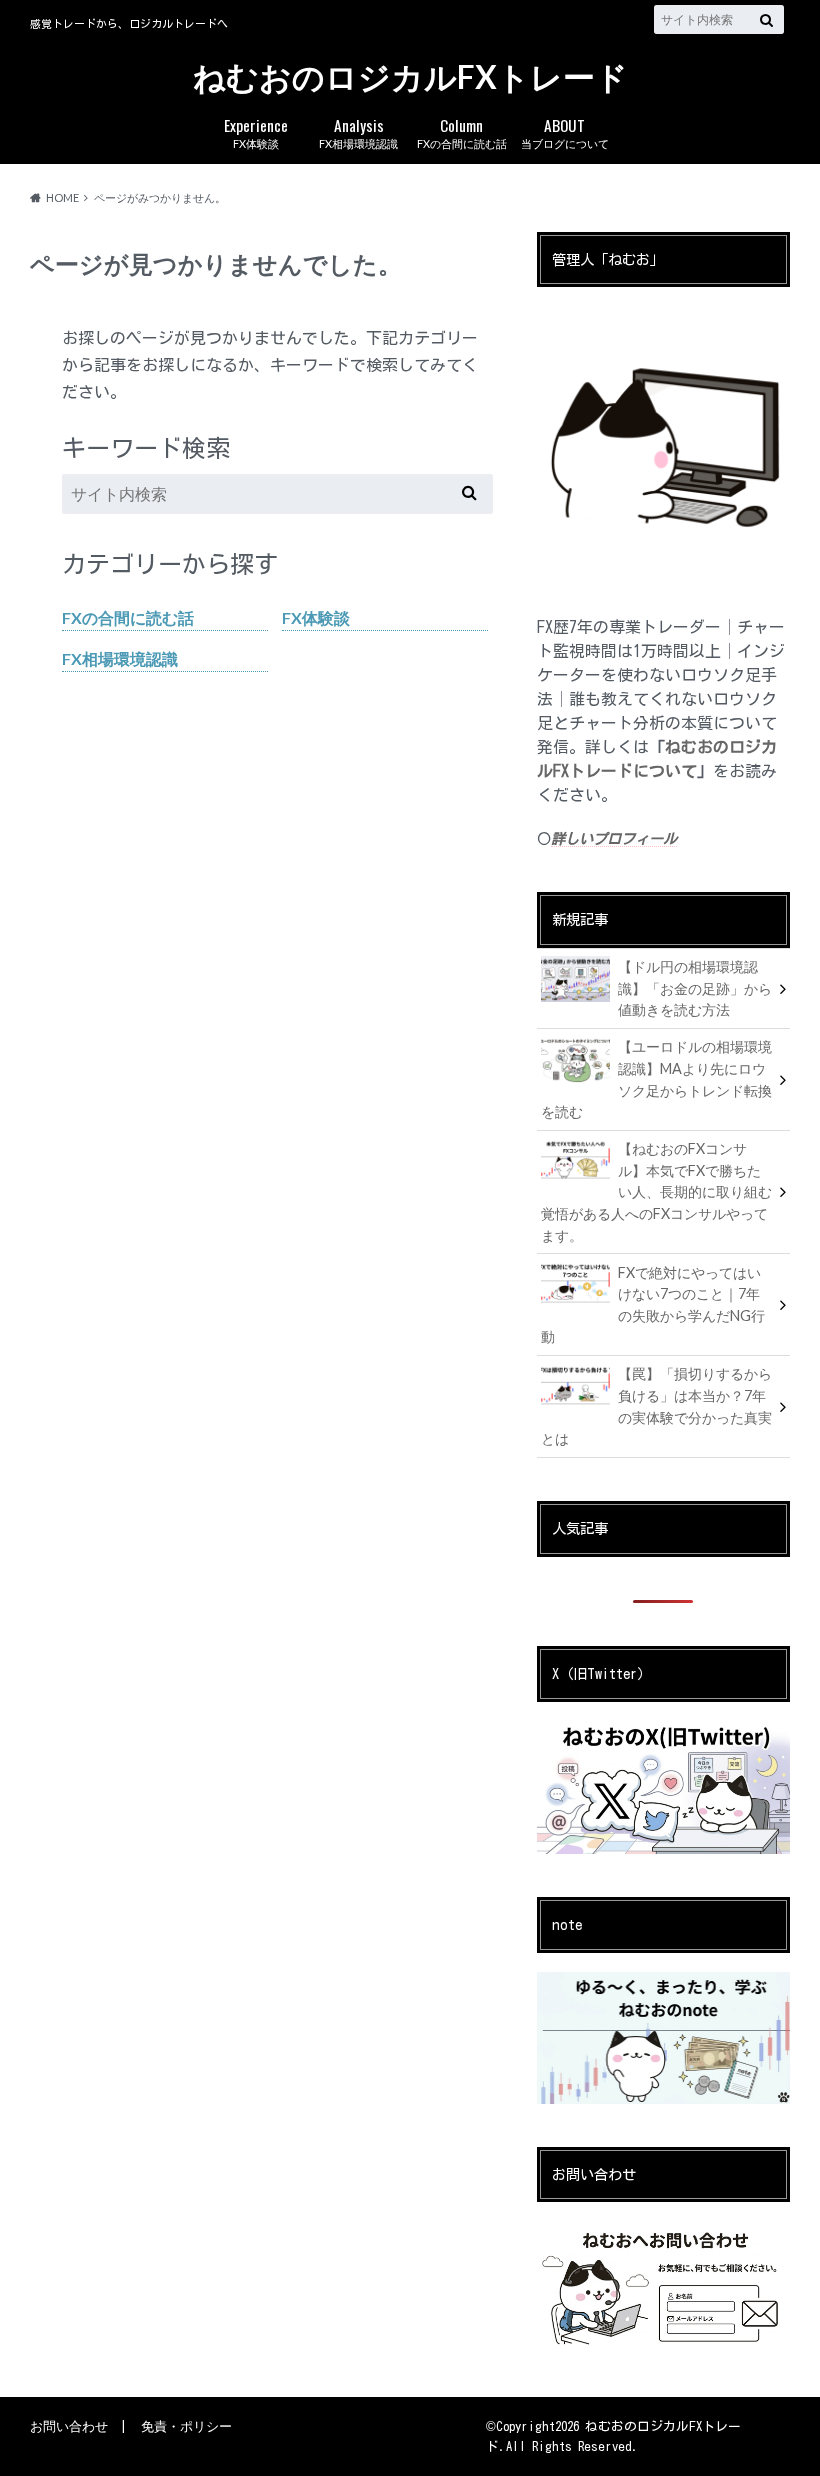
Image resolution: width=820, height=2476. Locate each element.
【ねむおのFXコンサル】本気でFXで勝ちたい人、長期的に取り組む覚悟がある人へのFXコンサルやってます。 (656, 1191)
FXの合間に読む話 (462, 131)
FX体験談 (256, 131)
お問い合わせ (69, 2426)
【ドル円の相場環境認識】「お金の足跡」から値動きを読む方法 (695, 988)
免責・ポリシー (186, 2426)
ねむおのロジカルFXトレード (410, 77)
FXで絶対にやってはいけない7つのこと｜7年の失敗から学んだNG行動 (653, 1305)
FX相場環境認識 (358, 131)
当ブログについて (565, 131)
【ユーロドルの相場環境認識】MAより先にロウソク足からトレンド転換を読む (656, 1079)
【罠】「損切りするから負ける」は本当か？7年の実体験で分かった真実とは (656, 1406)
